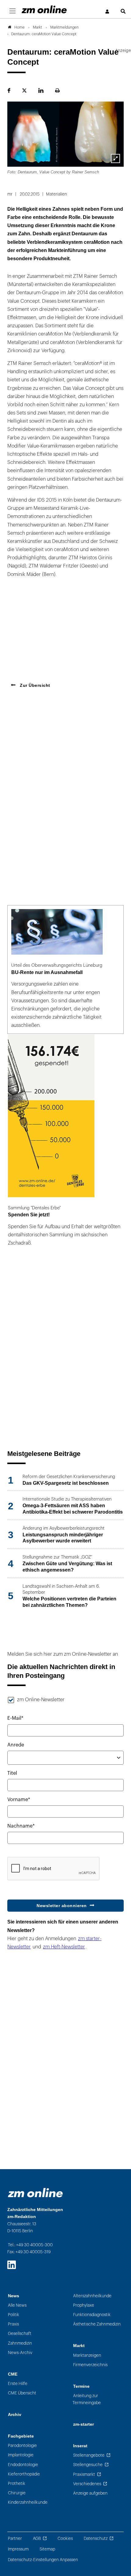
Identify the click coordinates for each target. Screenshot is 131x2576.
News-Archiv (20, 2353)
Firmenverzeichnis (90, 2365)
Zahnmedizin (20, 2343)
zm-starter (83, 2424)
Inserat (80, 2446)
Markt (79, 2346)
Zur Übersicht (34, 685)
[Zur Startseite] (44, 9)
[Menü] (12, 11)
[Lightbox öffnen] (115, 158)
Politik (14, 2315)
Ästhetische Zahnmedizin (97, 2324)
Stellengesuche (88, 2465)
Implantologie (21, 2455)
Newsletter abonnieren (62, 1906)
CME (13, 2374)
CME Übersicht (22, 2393)
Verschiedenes (87, 2484)
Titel (12, 1773)
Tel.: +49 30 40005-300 (30, 2245)
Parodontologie (22, 2446)
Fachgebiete (21, 2436)
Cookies (65, 2539)
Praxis (13, 2324)
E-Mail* (15, 1718)
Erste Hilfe (18, 2384)
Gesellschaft (20, 2334)
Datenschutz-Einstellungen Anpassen (43, 2560)
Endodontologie (23, 2465)
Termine (81, 2386)
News (14, 2296)
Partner (15, 2539)
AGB (37, 2539)
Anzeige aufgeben (90, 2493)
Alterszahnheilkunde (92, 2296)
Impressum (18, 2549)
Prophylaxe (84, 2305)
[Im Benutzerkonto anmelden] (108, 12)
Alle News (17, 2305)
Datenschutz (96, 2539)
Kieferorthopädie (24, 2474)
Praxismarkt (84, 2474)
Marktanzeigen (87, 2355)
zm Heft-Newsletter (64, 1947)
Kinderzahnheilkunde (28, 2502)
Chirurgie (17, 2493)
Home (19, 27)
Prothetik (17, 2484)
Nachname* (21, 1826)
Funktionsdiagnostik (92, 2315)
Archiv (15, 2415)
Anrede (16, 1745)
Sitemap (47, 2549)
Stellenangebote (89, 2455)
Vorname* (19, 1800)
